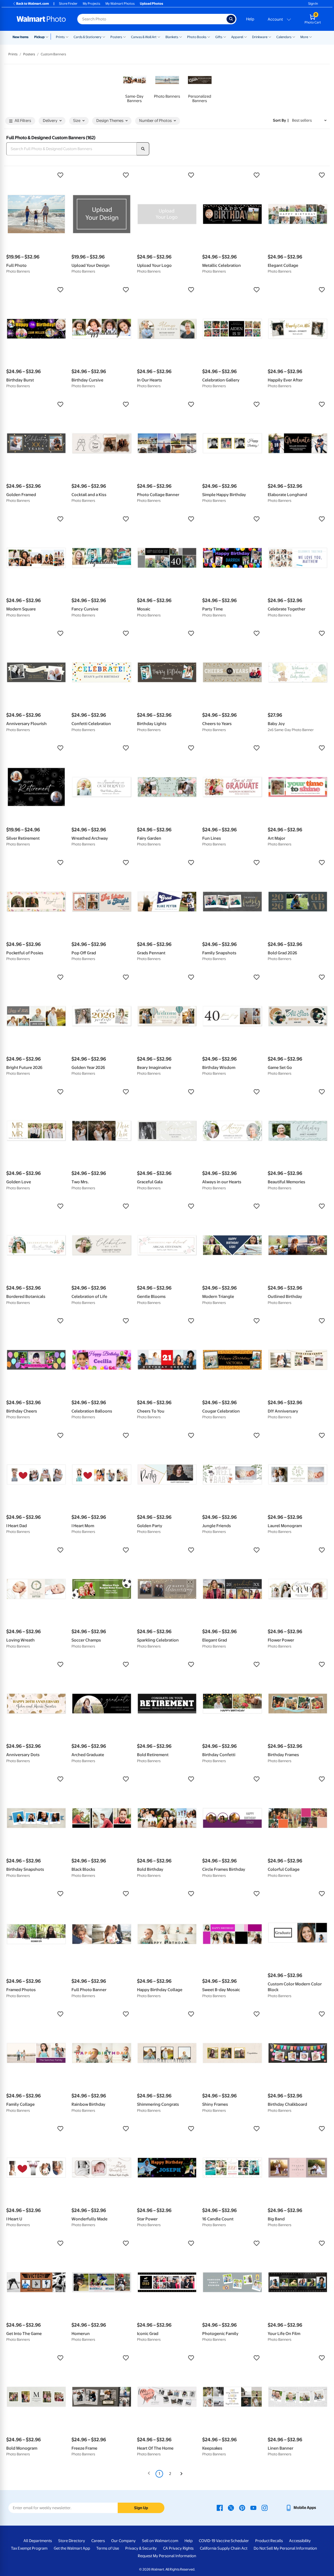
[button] (36, 175)
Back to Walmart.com (32, 4)
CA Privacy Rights (178, 2548)
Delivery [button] (50, 121)
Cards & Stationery (88, 37)
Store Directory (72, 2541)
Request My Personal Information (167, 2556)
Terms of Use (108, 2548)
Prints (60, 37)
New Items (20, 37)
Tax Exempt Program (29, 2548)
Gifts (219, 37)
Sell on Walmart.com (160, 2541)
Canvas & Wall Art (144, 37)
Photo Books (197, 37)
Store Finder (68, 4)
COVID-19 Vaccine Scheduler (224, 2541)
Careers (98, 2541)
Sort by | (281, 120)
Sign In (313, 4)
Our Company (123, 2541)
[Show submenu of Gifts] (225, 37)
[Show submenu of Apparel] (246, 37)
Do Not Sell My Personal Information (285, 2548)
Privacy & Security (141, 2548)
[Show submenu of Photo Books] (209, 37)
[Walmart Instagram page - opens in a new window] (265, 2508)
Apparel (237, 37)
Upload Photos (151, 4)
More (304, 37)
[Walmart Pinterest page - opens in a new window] (242, 2508)
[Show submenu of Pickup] (48, 37)
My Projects (91, 4)
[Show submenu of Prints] (67, 37)
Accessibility (300, 2541)
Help (250, 19)
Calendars (284, 37)
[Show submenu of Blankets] (181, 37)
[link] (135, 86)
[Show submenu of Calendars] (294, 37)
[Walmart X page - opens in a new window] (231, 2508)
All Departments (38, 2541)
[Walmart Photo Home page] (41, 19)
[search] (143, 149)
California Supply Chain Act (224, 2548)
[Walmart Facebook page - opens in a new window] (220, 2508)
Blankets (172, 37)
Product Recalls (269, 2541)
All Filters (23, 121)
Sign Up (141, 2508)
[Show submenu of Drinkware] (270, 37)
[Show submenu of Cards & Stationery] (104, 37)
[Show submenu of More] (311, 37)
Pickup (39, 37)
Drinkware (260, 37)
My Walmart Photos (120, 4)
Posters (116, 37)
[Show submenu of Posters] (124, 37)
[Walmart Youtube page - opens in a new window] (253, 2508)
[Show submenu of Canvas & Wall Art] (159, 37)
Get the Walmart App (72, 2548)
